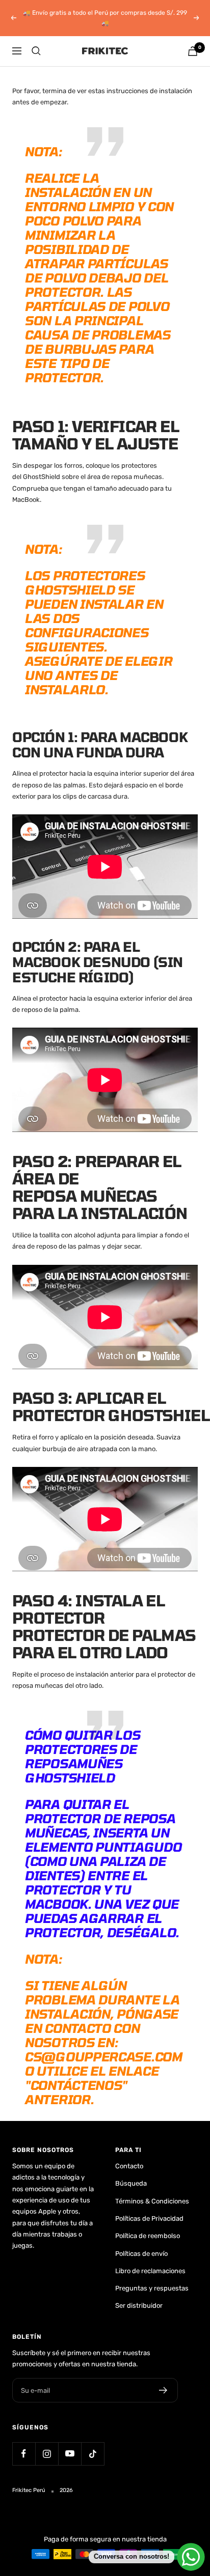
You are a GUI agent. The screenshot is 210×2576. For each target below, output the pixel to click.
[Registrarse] (163, 2390)
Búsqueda (131, 2183)
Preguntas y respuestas (152, 2288)
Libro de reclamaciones (150, 2271)
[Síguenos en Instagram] (47, 2454)
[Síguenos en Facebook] (24, 2454)
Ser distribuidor (139, 2305)
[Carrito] (193, 51)
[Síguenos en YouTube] (70, 2454)
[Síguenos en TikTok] (93, 2454)
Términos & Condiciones (152, 2201)
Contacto (129, 2166)
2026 (66, 2490)
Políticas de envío (141, 2254)
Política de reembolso (148, 2236)
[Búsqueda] (36, 51)
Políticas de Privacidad (149, 2218)
